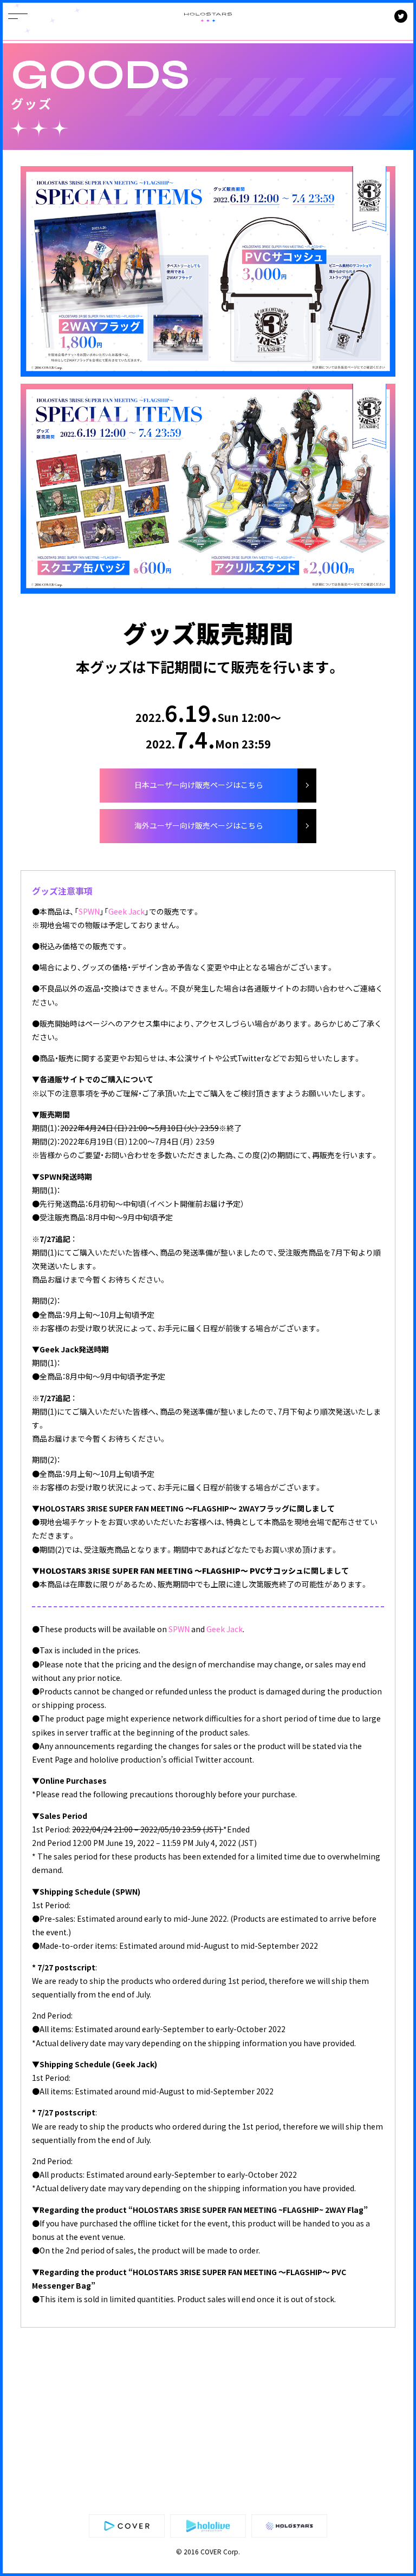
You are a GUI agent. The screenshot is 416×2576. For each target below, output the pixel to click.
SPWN (89, 911)
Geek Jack (126, 911)
